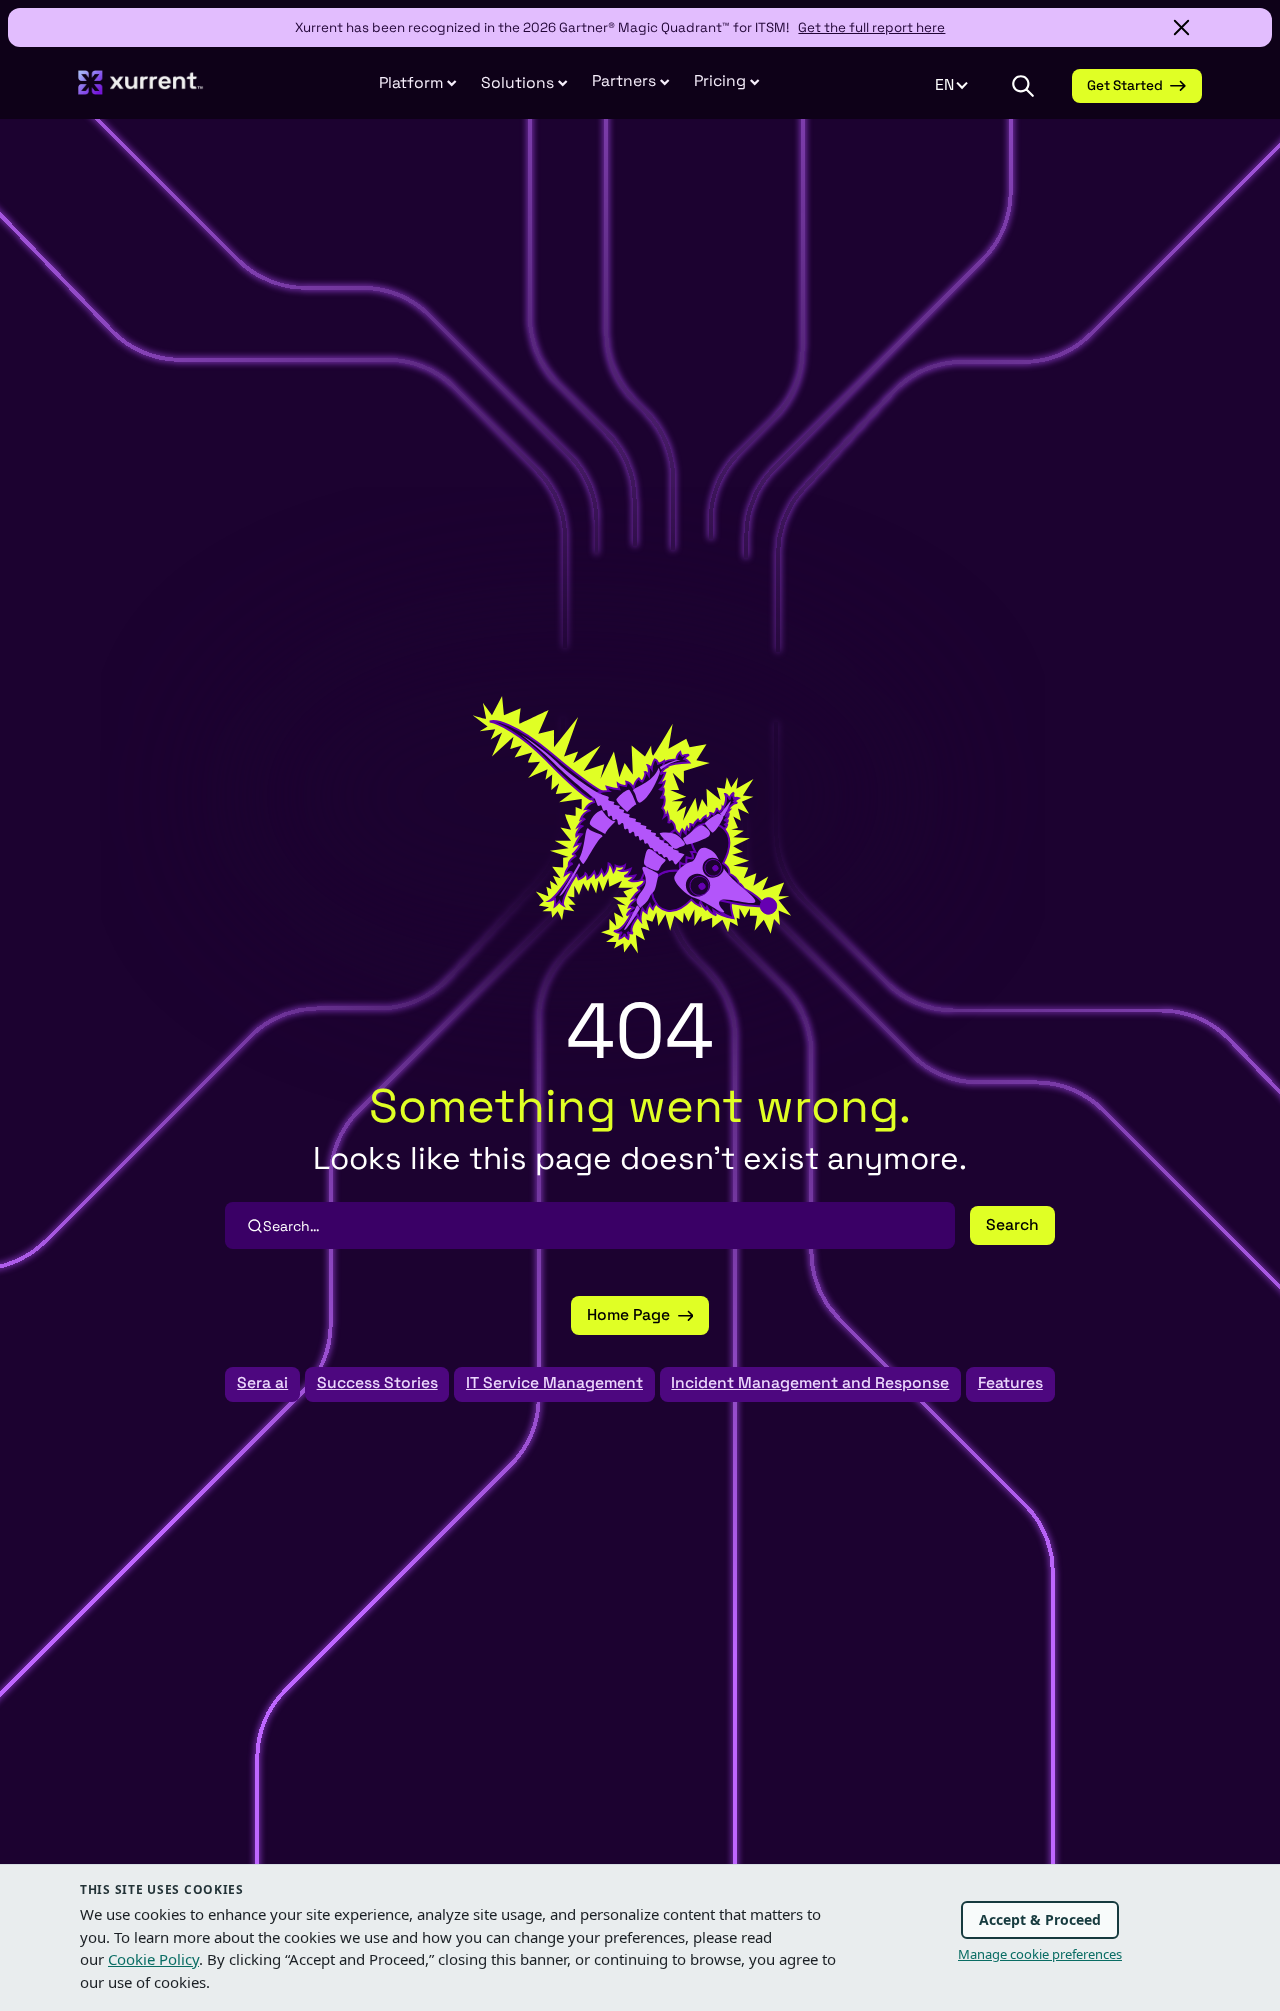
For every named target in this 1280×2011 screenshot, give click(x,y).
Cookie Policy (153, 1959)
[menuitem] (418, 84)
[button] (631, 82)
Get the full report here (871, 27)
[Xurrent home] (140, 91)
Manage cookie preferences (1040, 1954)
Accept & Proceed (1040, 1919)
